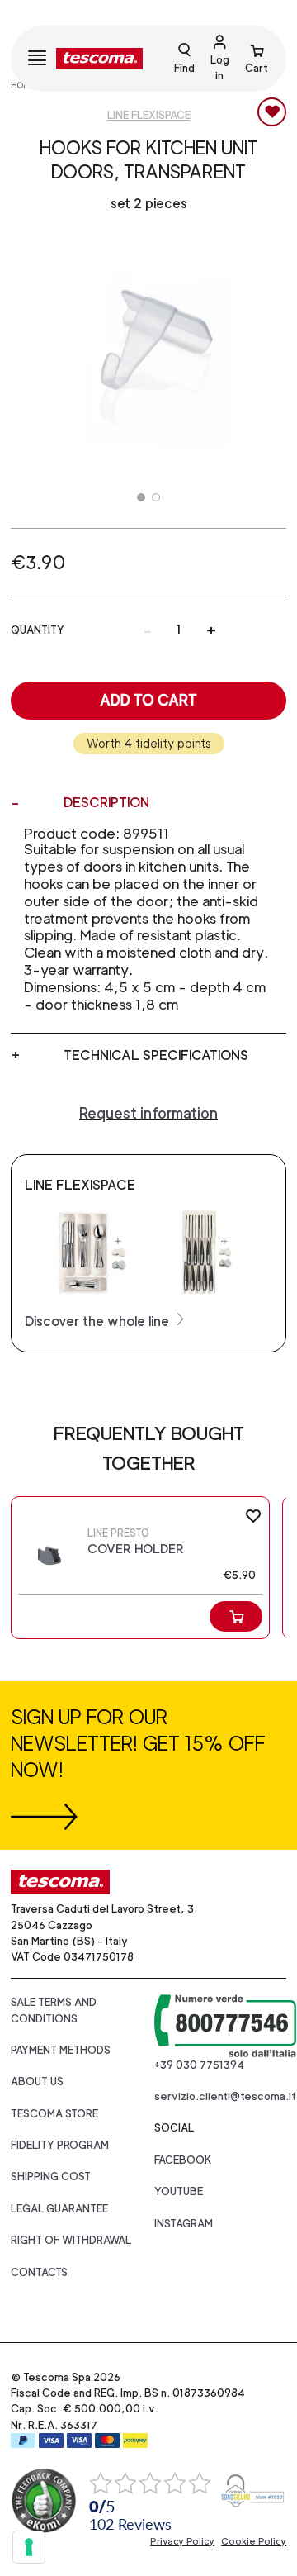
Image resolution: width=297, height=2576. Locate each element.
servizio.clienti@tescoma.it (225, 2096)
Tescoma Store (54, 2114)
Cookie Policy (254, 2541)
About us (37, 2082)
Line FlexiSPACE (149, 115)
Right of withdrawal (71, 2240)
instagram (184, 2224)
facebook (183, 2160)
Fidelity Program (60, 2145)
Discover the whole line (99, 1321)
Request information (148, 1113)
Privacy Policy (182, 2541)
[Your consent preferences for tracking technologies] (29, 2547)
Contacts (39, 2272)
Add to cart (148, 700)
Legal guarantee (59, 2209)
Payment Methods (61, 2050)
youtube (179, 2191)
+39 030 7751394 (199, 2065)
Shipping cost (51, 2177)
